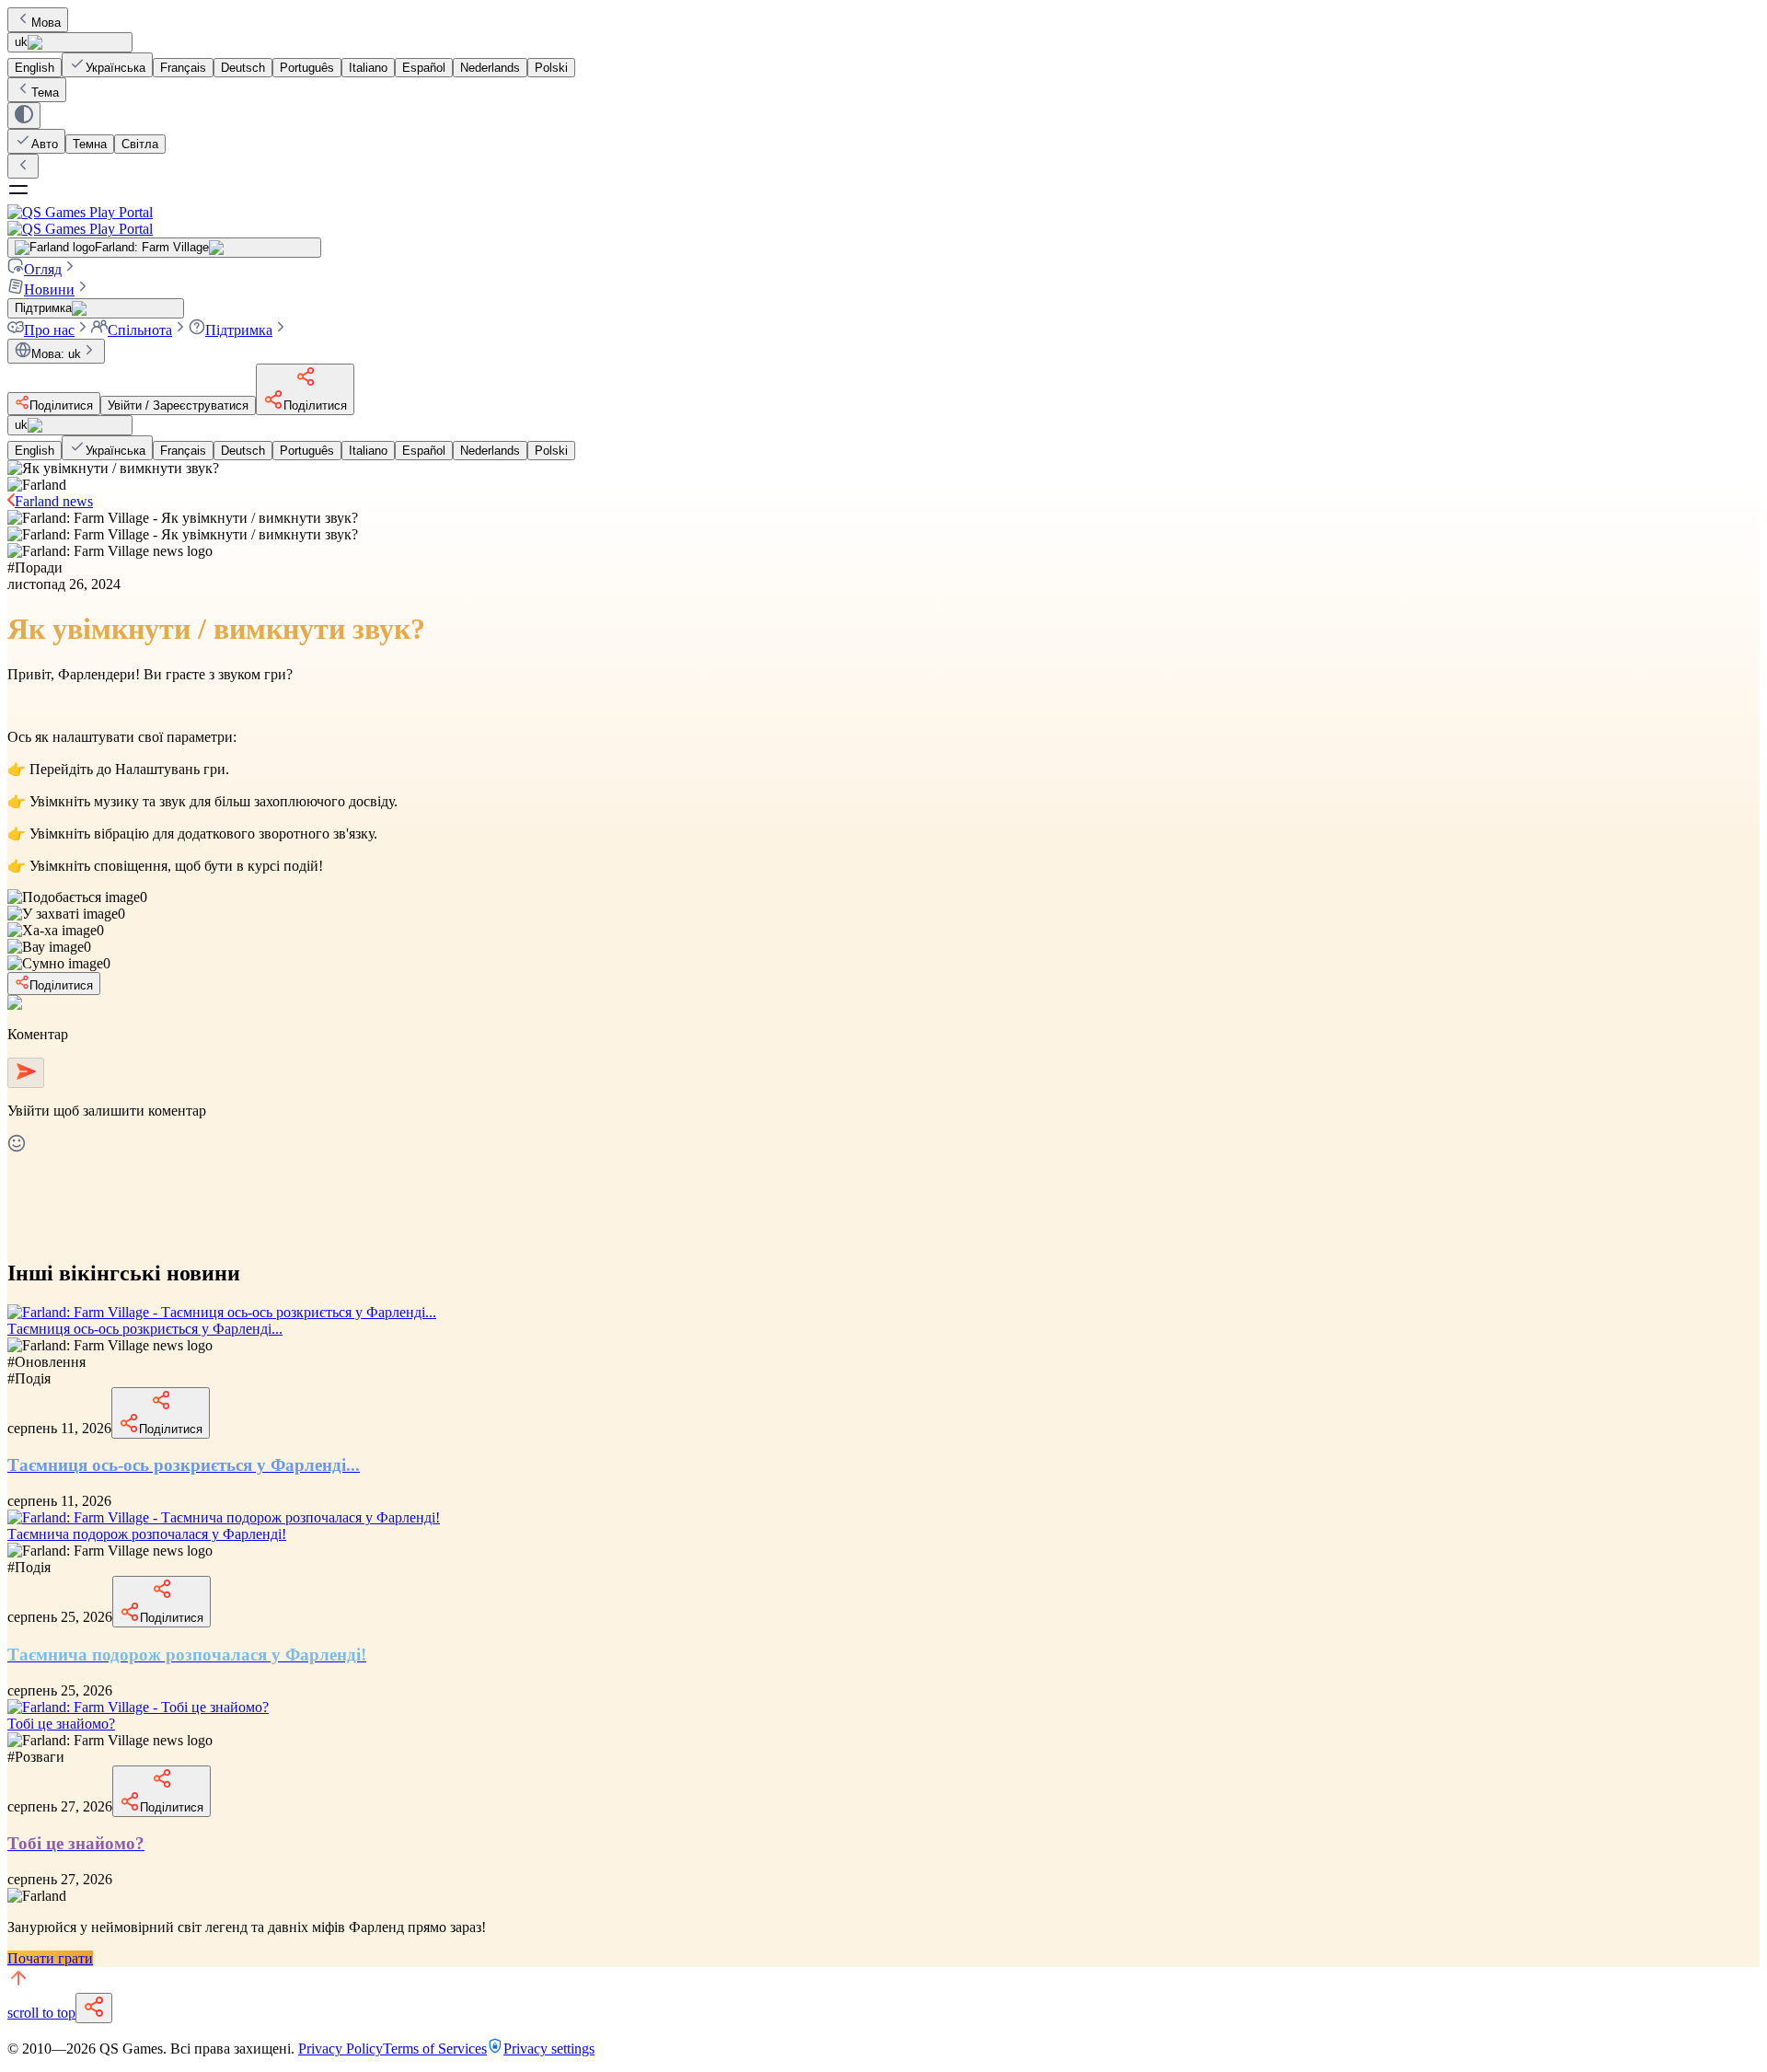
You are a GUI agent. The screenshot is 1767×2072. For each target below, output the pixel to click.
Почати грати (50, 1958)
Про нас (49, 330)
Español (424, 68)
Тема (45, 93)
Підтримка (239, 330)
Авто (45, 144)
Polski (551, 68)
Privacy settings (549, 2049)
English (35, 68)
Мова (46, 23)
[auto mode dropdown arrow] (24, 116)
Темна (90, 144)
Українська (115, 68)
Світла (140, 144)
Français (183, 68)
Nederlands (490, 68)
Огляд (43, 269)
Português (307, 68)
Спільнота (140, 330)
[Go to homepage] (883, 220)
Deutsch (243, 68)
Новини (49, 289)
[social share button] (94, 2008)
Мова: (56, 354)
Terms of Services (435, 2049)
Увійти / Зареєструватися (178, 405)
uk (21, 42)
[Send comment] (26, 1073)
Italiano (368, 68)
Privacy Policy (341, 2049)
